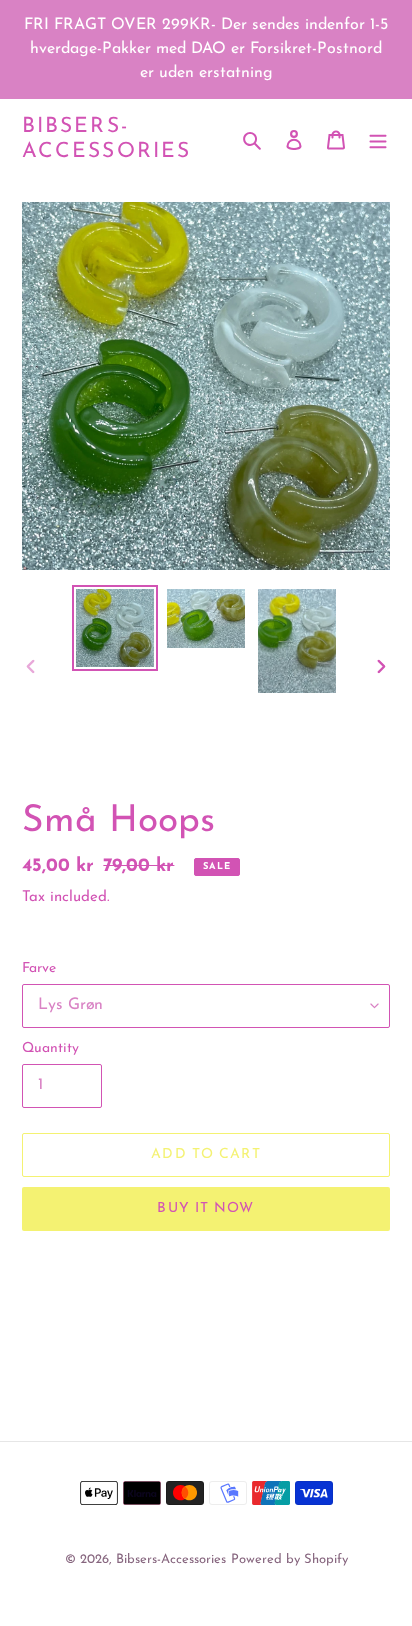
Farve (39, 968)
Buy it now (205, 1208)
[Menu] (378, 139)
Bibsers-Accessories (106, 139)
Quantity (50, 1048)
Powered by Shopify (289, 1559)
